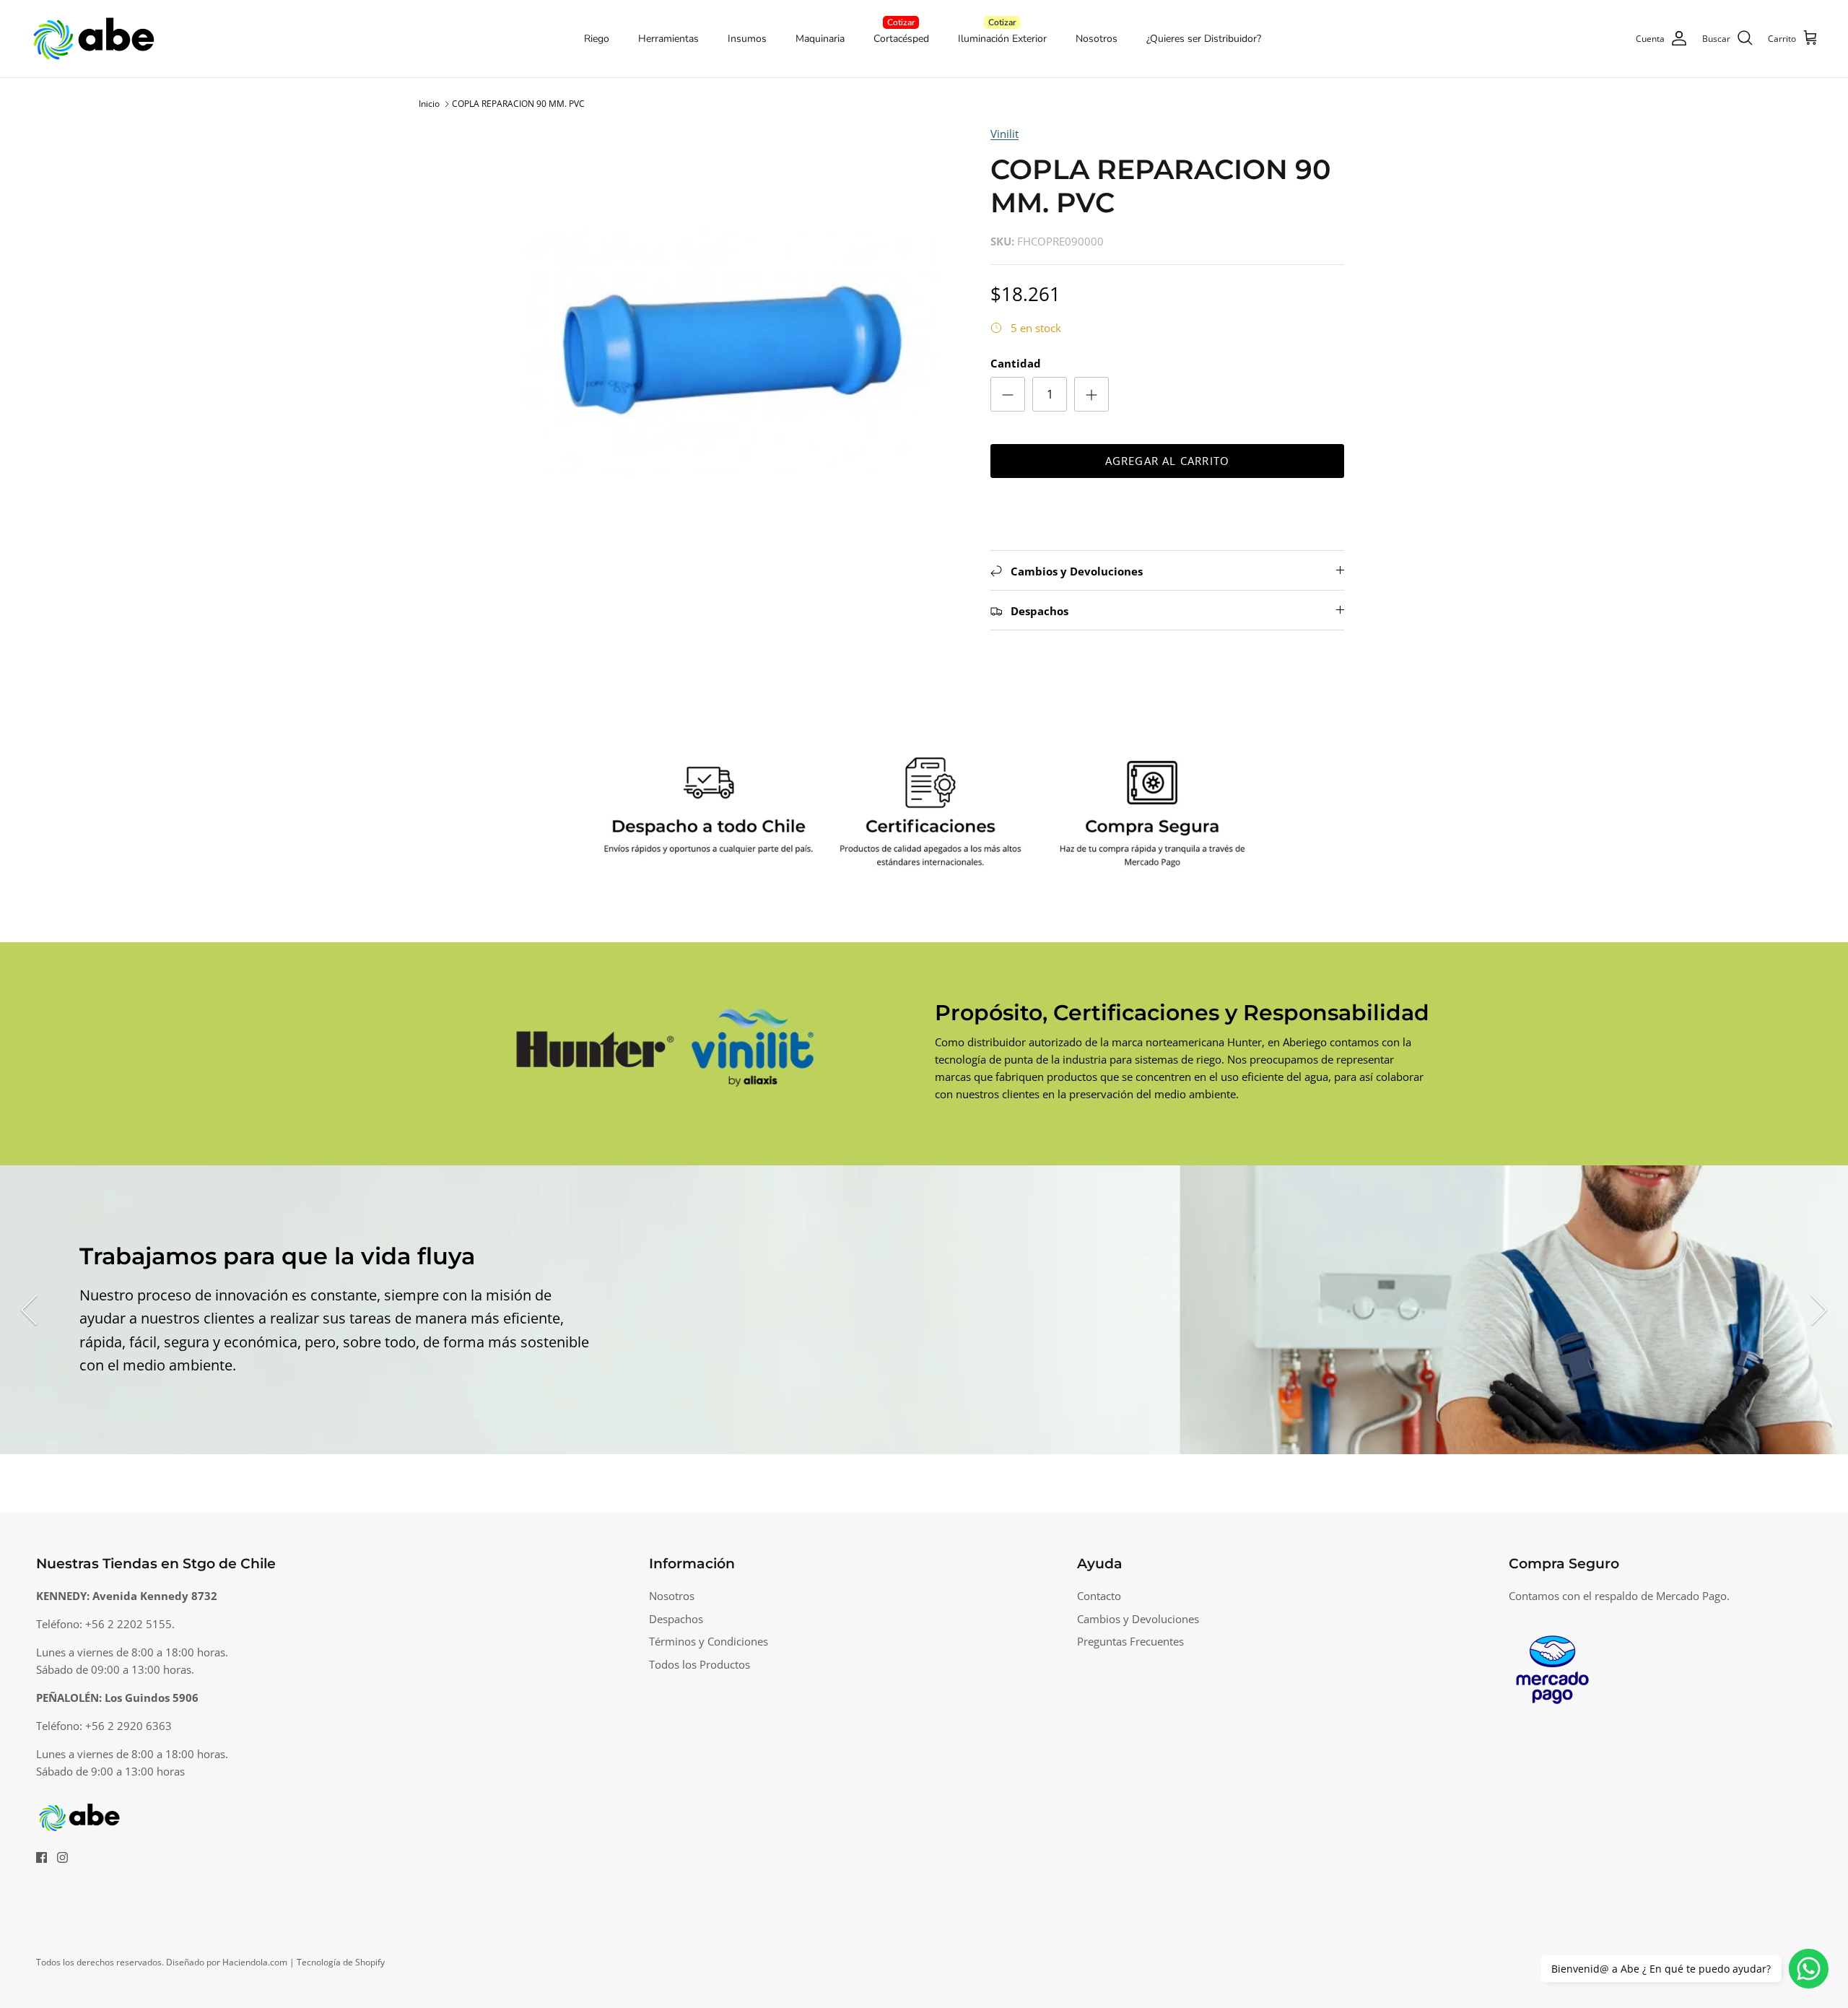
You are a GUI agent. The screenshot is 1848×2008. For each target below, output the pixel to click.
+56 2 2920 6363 (128, 1726)
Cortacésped (901, 39)
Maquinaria (820, 39)
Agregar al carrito (1168, 461)
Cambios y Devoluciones (1138, 1619)
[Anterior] (29, 1310)
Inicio (429, 104)
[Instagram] (62, 1857)
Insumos (747, 39)
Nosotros (1097, 39)
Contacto (1099, 1596)
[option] (731, 352)
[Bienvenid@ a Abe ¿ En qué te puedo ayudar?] (1809, 1969)
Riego (597, 39)
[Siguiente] (1819, 1310)
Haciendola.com (255, 1962)
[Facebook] (42, 1857)
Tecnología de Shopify (341, 1962)
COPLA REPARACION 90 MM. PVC (518, 104)
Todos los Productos (699, 1664)
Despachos (676, 1619)
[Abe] (94, 39)
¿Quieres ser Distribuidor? (1204, 39)
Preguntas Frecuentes (1130, 1641)
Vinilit (1004, 134)
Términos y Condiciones (709, 1641)
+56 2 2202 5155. (130, 1624)
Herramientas (668, 39)
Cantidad (1016, 363)
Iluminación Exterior (1002, 39)
